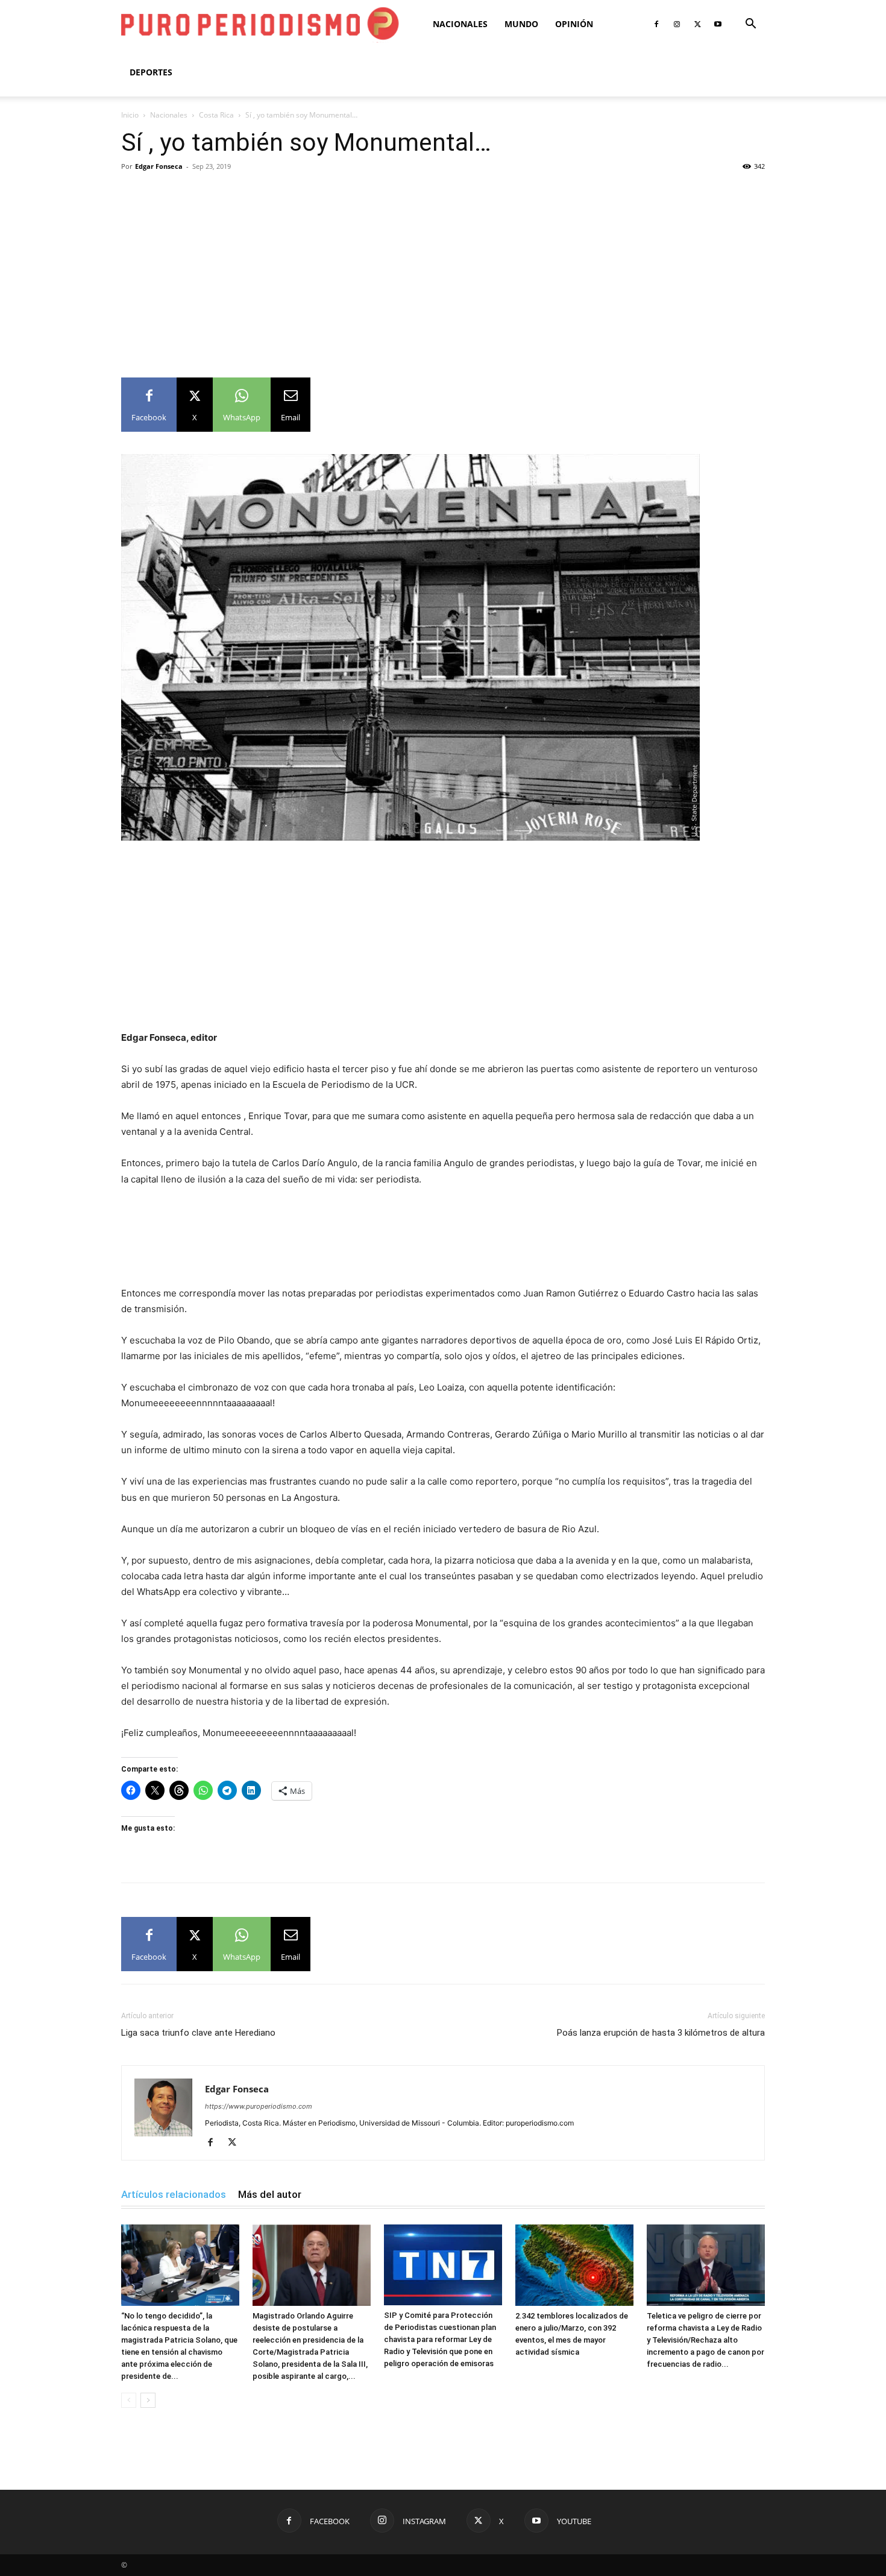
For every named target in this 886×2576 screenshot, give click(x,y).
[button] (750, 25)
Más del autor (270, 2194)
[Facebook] (656, 24)
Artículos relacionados (174, 2194)
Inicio (130, 115)
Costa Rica (216, 115)
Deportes (151, 72)
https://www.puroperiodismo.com (259, 2106)
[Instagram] (677, 24)
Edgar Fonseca (159, 166)
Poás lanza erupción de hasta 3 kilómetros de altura (661, 2033)
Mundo (521, 24)
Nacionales (460, 24)
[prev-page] (129, 2400)
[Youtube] (718, 24)
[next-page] (148, 2400)
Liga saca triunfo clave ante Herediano (198, 2033)
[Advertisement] (443, 266)
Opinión (574, 24)
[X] (697, 24)
